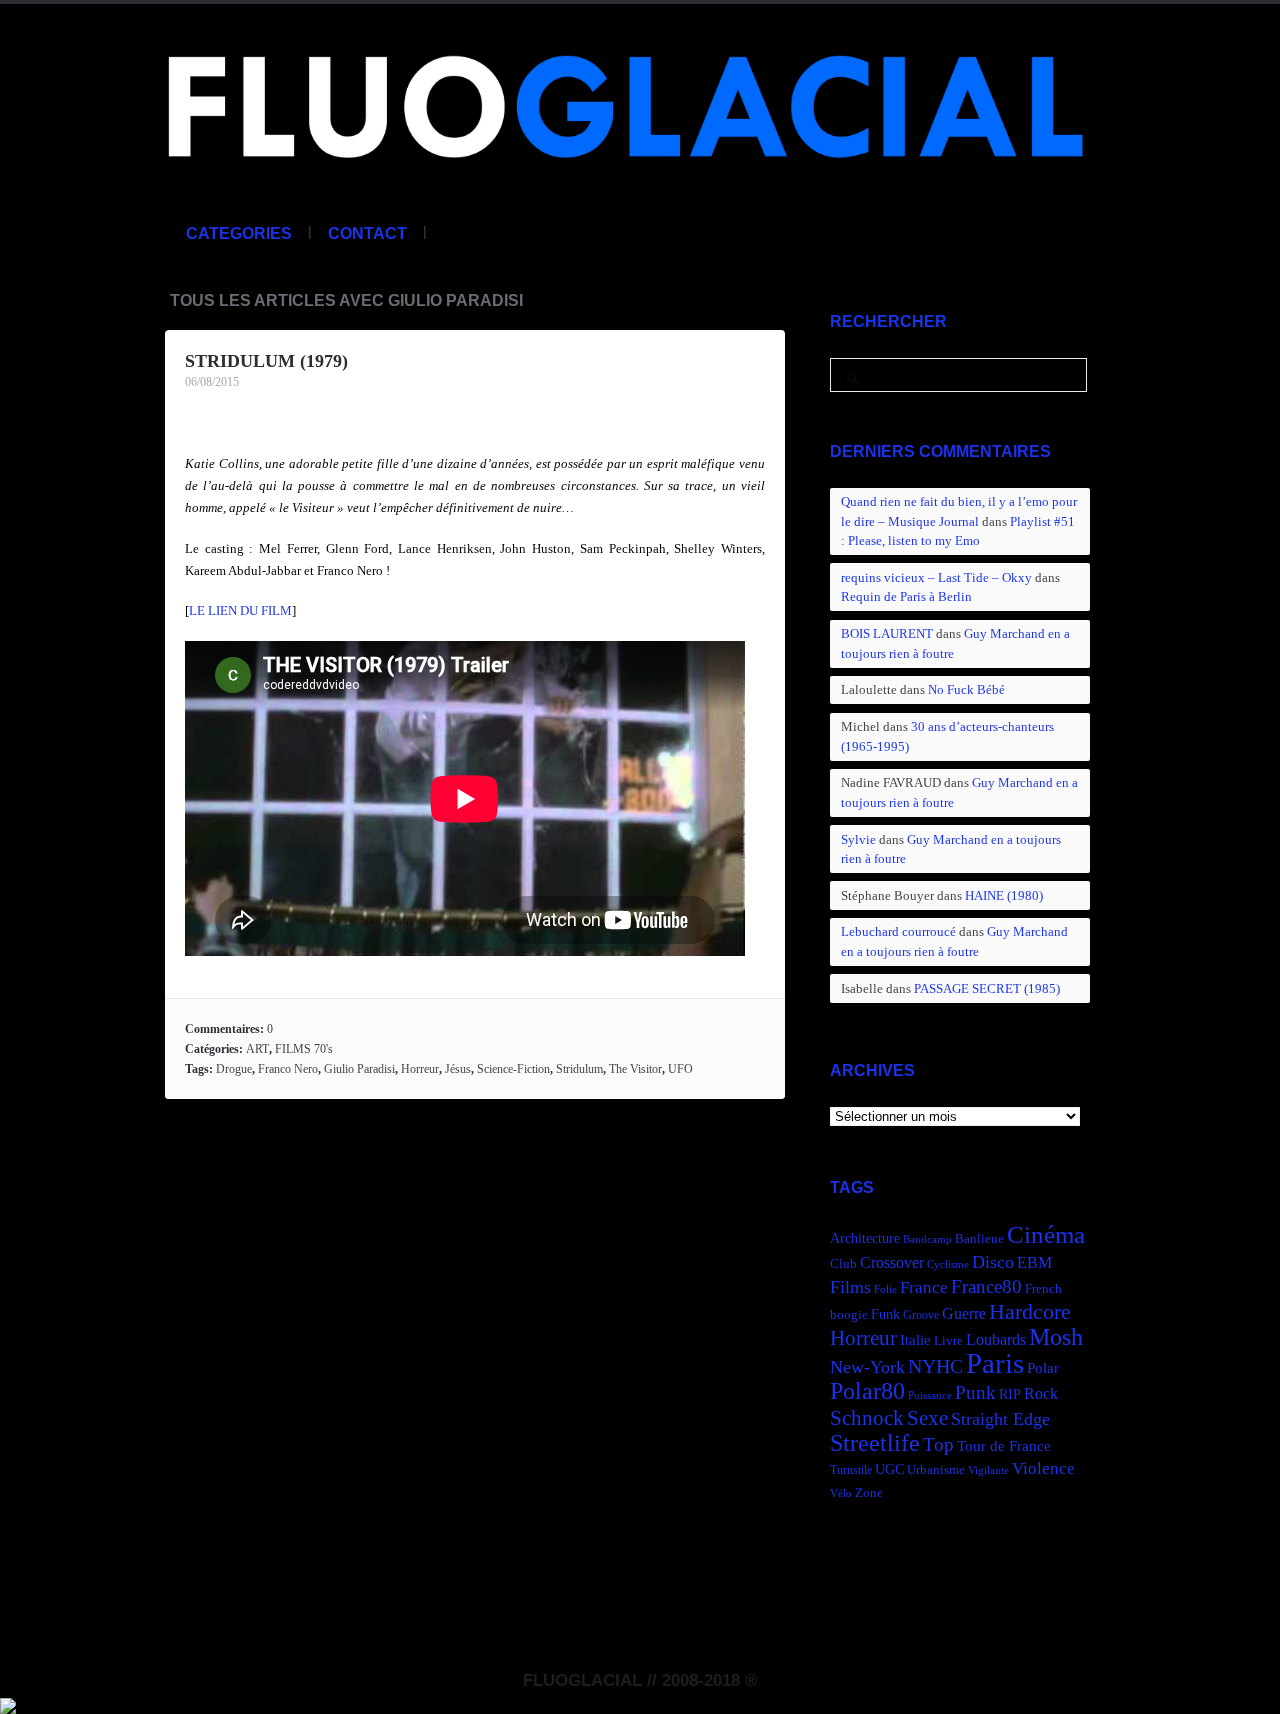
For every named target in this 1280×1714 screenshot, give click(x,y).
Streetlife (875, 1443)
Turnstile (851, 1470)
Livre (948, 1341)
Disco (993, 1262)
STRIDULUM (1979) (266, 361)
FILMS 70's (304, 1049)
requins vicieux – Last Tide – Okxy (936, 577)
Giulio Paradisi (359, 1069)
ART (257, 1049)
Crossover (892, 1262)
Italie (915, 1339)
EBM (1034, 1262)
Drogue (234, 1069)
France (924, 1287)
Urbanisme (936, 1470)
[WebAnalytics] (8, 1703)
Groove (921, 1315)
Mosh (1056, 1336)
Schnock (867, 1418)
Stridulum (579, 1069)
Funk (885, 1314)
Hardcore (1030, 1311)
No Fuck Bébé (966, 689)
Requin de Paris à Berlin (906, 596)
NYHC (935, 1366)
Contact (367, 233)
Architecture (865, 1238)
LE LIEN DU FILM (240, 610)
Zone (869, 1493)
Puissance (930, 1395)
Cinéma (1046, 1234)
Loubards (996, 1339)
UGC (889, 1469)
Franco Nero (288, 1069)
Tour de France (1004, 1445)
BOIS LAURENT (887, 633)
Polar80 (867, 1390)
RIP (1010, 1394)
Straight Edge (1000, 1419)
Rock (1041, 1393)
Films (850, 1287)
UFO (680, 1069)
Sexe (927, 1418)
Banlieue (979, 1239)
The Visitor (635, 1069)
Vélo (841, 1493)
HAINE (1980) (1004, 895)
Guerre (964, 1313)
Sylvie (858, 839)
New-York (867, 1367)
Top (938, 1444)
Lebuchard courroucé (898, 931)
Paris (995, 1363)
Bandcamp (927, 1239)
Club (843, 1264)
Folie (885, 1289)
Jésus (458, 1069)
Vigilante (988, 1470)
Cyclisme (948, 1264)
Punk (975, 1392)
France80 (986, 1286)
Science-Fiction (513, 1069)
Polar (1043, 1367)
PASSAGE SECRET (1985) (987, 988)
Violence (1043, 1468)
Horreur (420, 1069)
